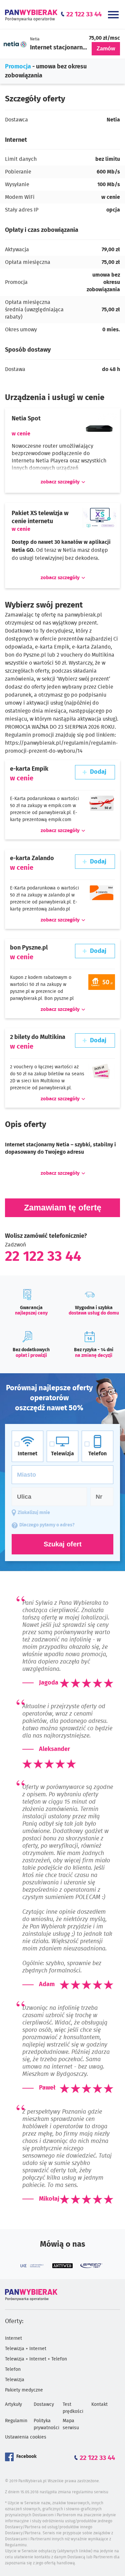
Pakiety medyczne (24, 2390)
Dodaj (98, 772)
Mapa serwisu (71, 2424)
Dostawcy (44, 2405)
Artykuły (13, 2405)
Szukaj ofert (63, 1544)
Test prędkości (73, 2408)
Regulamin (16, 2421)
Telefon (13, 2369)
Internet (13, 2338)
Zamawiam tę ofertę (63, 1207)
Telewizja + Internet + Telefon (36, 2359)
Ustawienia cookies (26, 2437)
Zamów (106, 49)
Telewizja (15, 2380)
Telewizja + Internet (26, 2349)
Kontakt (99, 2405)
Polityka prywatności (46, 2424)
